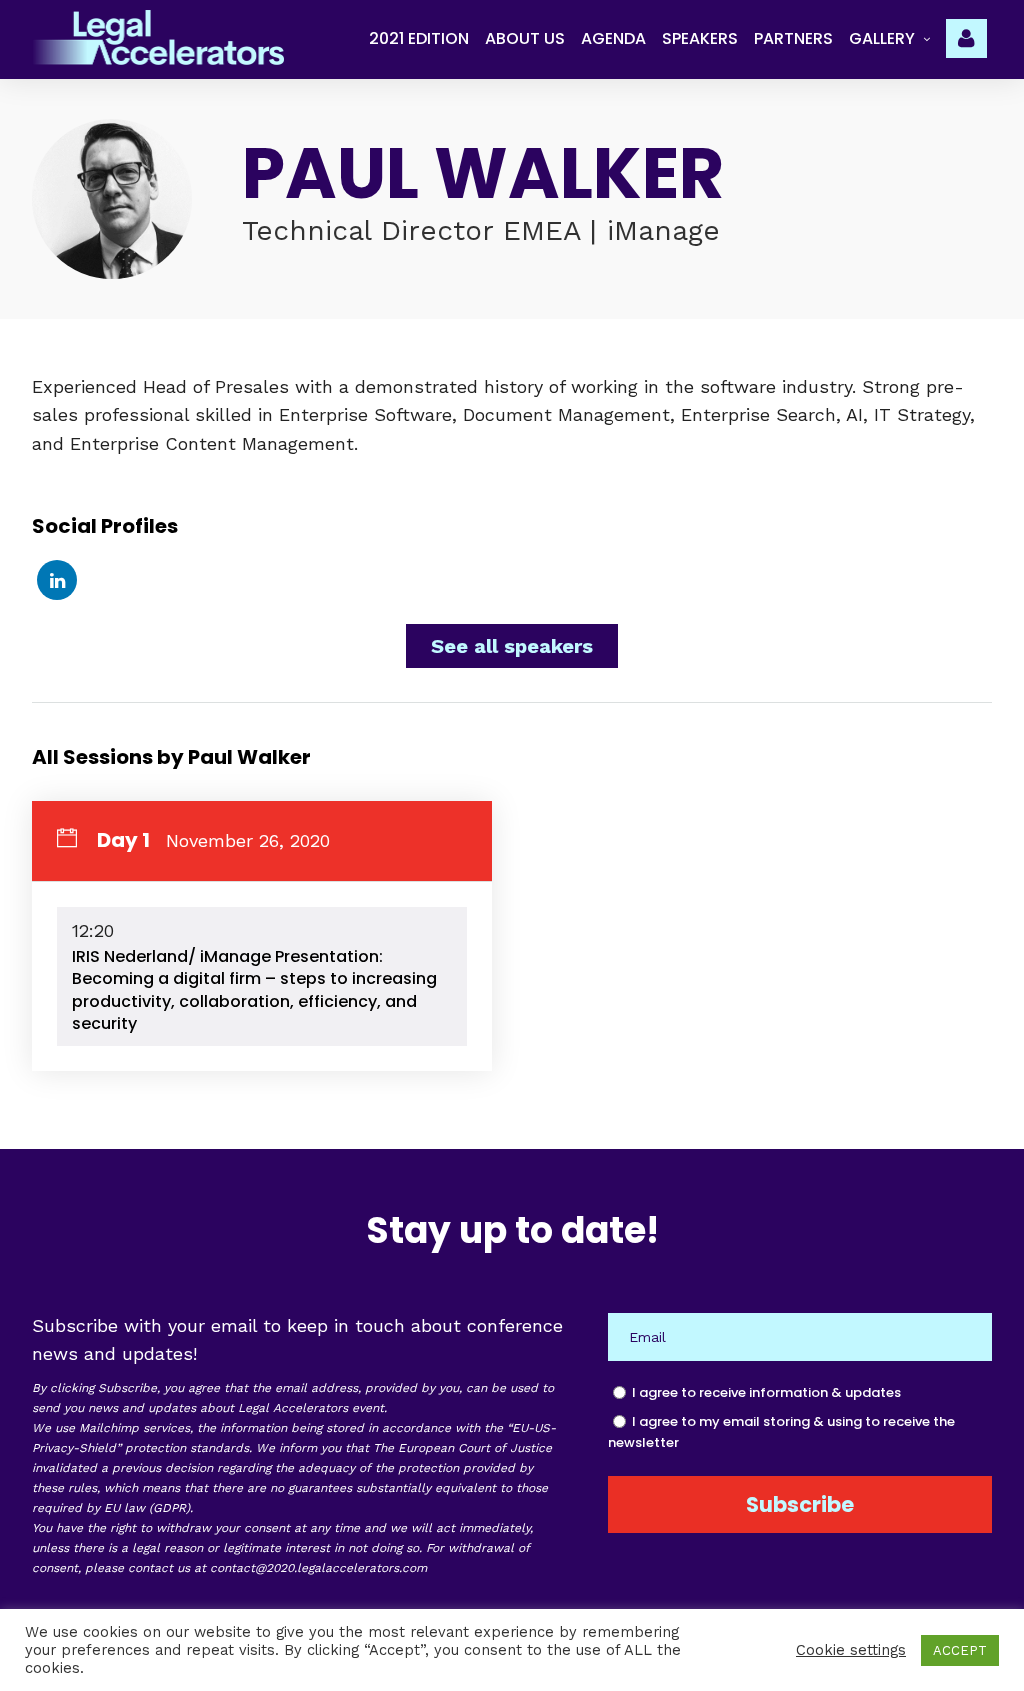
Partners (793, 38)
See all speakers (512, 646)
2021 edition (419, 38)
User (969, 36)
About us (525, 38)
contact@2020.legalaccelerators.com (318, 1568)
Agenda (613, 38)
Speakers (700, 38)
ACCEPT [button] (960, 1650)
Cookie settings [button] (851, 1650)
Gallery (882, 38)
